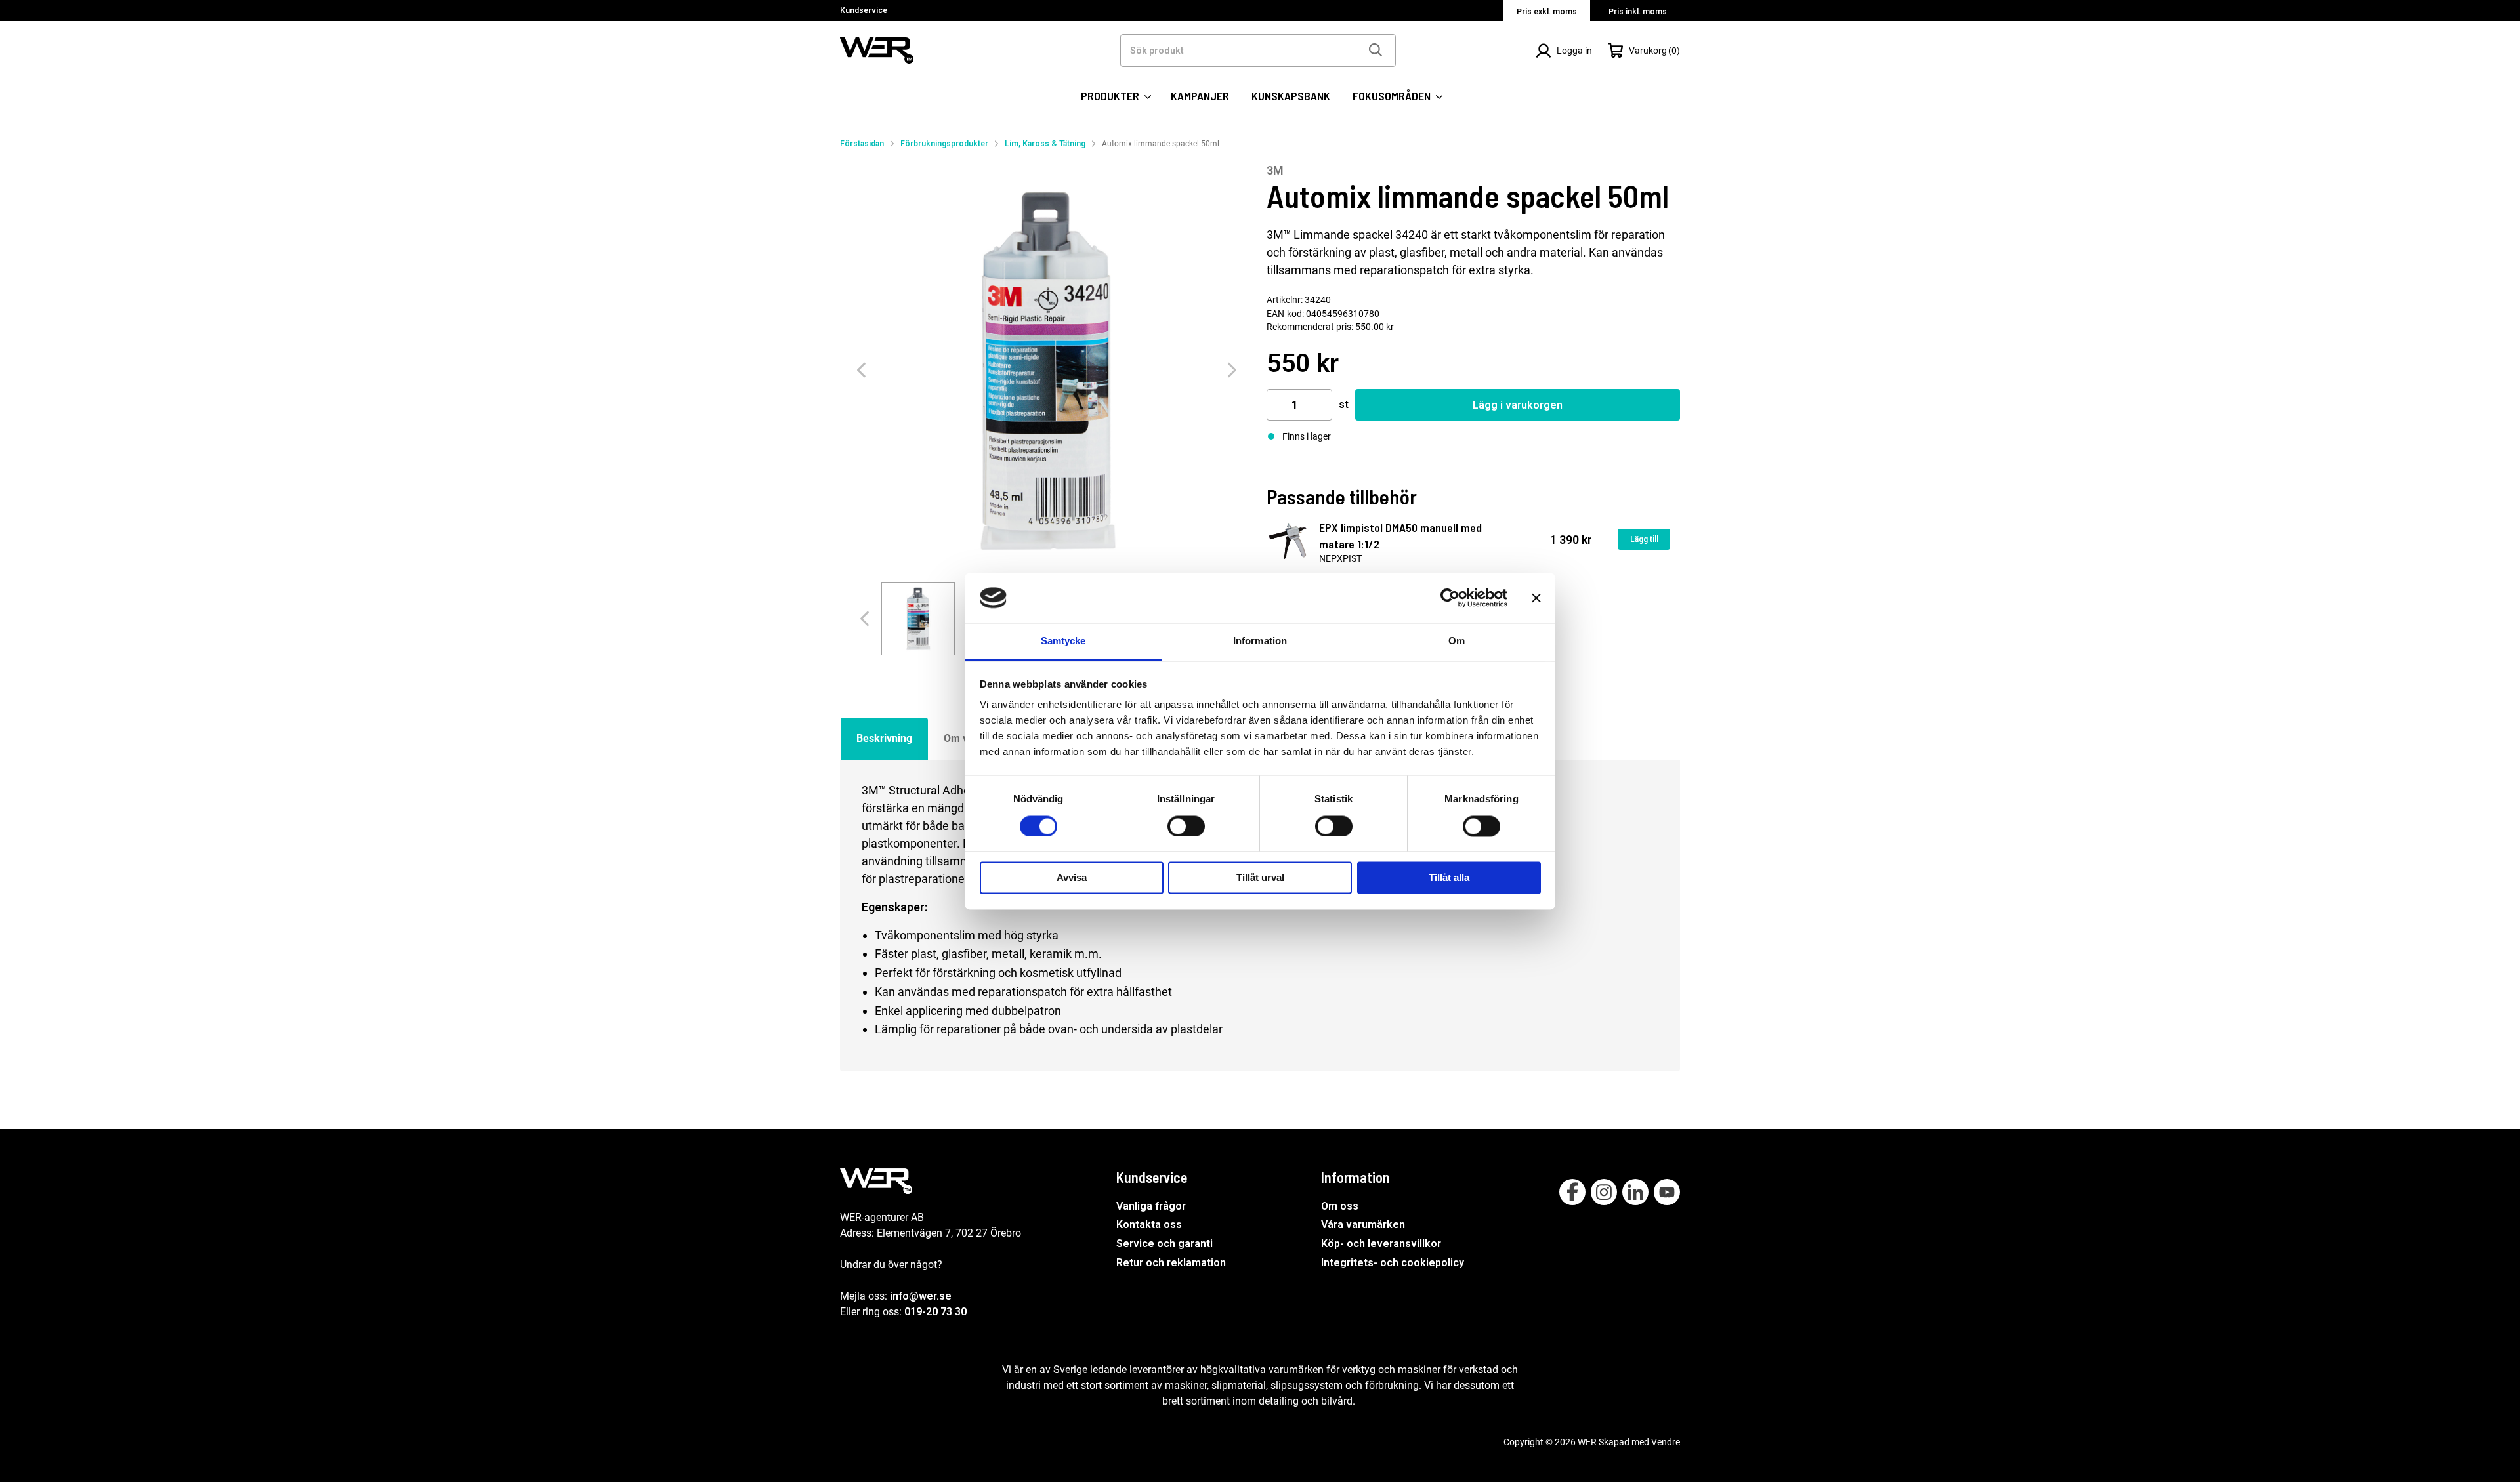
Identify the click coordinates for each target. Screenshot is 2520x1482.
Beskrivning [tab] (884, 738)
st (1344, 404)
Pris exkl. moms (1547, 12)
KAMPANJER (1200, 96)
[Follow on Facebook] (1572, 1192)
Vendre (1666, 1442)
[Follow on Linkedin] (1635, 1192)
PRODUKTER (1111, 96)
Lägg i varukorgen (1518, 405)
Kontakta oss (1149, 1225)
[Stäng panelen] (1536, 598)
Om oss (1340, 1206)
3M (1275, 170)
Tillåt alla (1449, 878)
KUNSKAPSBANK (1291, 96)
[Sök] (1375, 51)
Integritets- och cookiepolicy (1393, 1263)
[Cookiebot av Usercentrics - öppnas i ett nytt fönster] (1450, 598)
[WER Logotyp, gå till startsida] (877, 50)
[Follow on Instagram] (1604, 1192)
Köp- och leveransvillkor (1381, 1244)
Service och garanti (1165, 1244)
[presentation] (918, 619)
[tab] (918, 619)
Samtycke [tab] (1063, 641)
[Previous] (861, 370)
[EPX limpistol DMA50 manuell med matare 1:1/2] (1288, 541)
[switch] (1186, 826)
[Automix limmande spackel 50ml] (1047, 370)
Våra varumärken (1363, 1225)
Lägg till (1644, 539)
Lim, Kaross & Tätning (1045, 144)
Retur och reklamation (1171, 1263)
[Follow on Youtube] (1667, 1192)
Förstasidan (862, 144)
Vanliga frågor (1151, 1206)
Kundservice (864, 10)
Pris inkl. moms (1638, 12)
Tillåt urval (1260, 878)
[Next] (1232, 370)
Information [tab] (1260, 641)
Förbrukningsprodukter (944, 144)
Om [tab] (1457, 641)
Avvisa (1072, 878)
